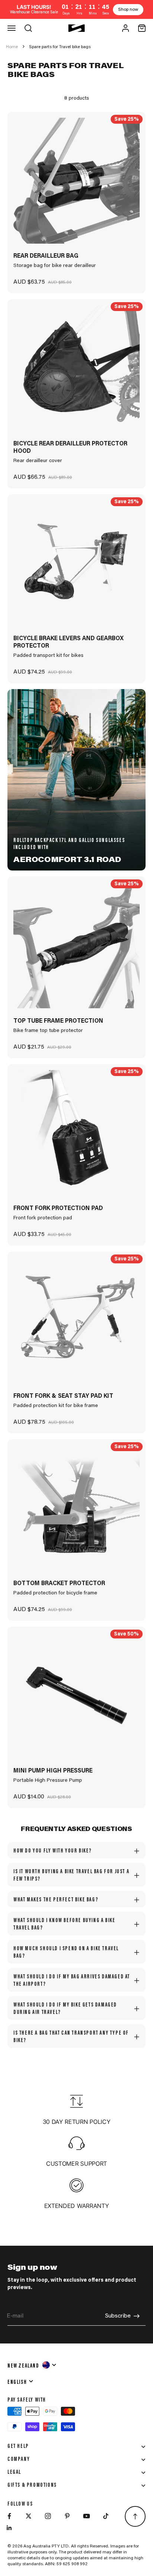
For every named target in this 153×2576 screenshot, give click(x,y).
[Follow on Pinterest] (67, 2516)
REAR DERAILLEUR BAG (46, 256)
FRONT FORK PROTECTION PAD (58, 1209)
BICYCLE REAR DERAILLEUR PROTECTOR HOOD (70, 448)
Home (12, 47)
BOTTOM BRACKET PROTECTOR (59, 1584)
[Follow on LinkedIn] (9, 2528)
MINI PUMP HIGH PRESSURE (53, 1771)
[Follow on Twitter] (29, 2516)
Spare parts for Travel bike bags (60, 47)
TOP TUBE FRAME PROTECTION (58, 1021)
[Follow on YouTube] (87, 2516)
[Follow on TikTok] (106, 2516)
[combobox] (32, 2365)
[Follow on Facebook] (9, 2516)
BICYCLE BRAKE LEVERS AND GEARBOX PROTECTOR (69, 642)
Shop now (128, 10)
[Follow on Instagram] (48, 2516)
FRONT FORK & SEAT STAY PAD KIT (63, 1396)
